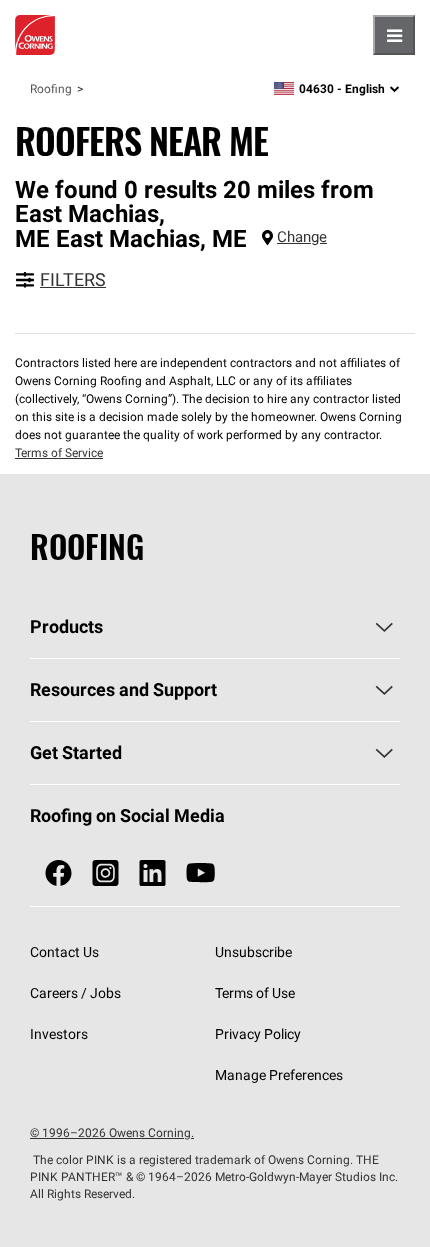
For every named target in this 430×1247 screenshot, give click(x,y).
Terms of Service (59, 452)
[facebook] (58, 873)
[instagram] (105, 873)
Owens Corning (35, 35)
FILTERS (73, 279)
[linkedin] (152, 873)
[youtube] (200, 873)
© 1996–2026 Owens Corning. (112, 1132)
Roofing (51, 88)
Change (302, 236)
